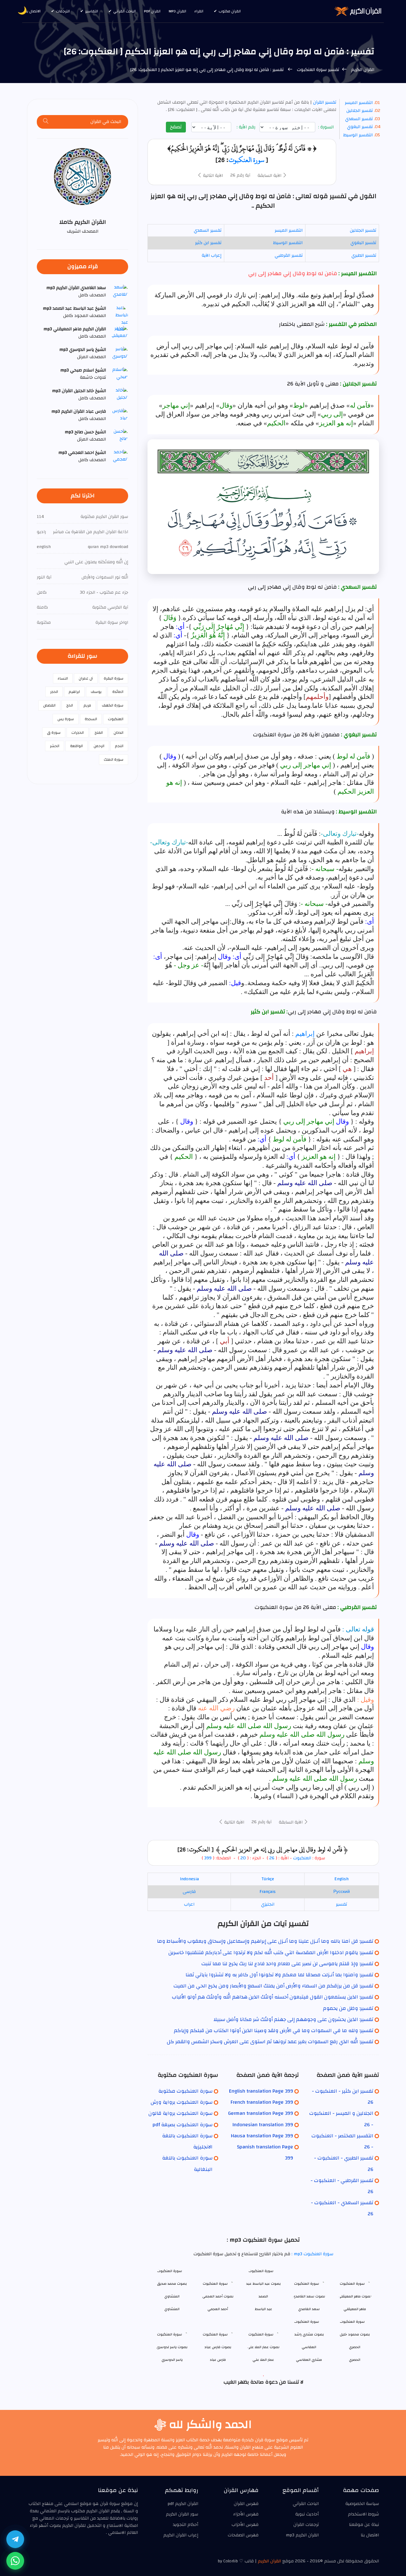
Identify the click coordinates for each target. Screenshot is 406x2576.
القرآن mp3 (177, 11)
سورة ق (54, 733)
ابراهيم (74, 692)
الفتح (99, 733)
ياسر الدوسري (172, 2360)
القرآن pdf (152, 11)
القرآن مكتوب (230, 11)
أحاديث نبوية (307, 2514)
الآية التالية (212, 176)
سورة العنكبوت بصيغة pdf (183, 2125)
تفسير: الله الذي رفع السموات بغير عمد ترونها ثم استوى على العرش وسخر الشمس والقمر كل (270, 2042)
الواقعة (76, 746)
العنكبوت (302, 1858)
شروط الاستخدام (363, 2514)
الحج (70, 705)
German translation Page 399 (261, 2113)
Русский (342, 1892)
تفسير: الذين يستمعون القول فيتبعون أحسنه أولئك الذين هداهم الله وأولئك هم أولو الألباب (273, 1997)
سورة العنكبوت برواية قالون (180, 2113)
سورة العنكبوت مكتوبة (185, 2091)
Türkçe (268, 1879)
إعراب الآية (212, 255)
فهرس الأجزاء (246, 2514)
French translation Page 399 (262, 2102)
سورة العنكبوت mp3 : (312, 2254)
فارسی (189, 1892)
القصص (49, 705)
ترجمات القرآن (306, 2525)
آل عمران (86, 678)
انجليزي (268, 1904)
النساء (63, 678)
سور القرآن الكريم (182, 2514)
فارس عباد (218, 2360)
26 (272, 1858)
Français (268, 1892)
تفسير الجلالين (360, 111)
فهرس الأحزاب (245, 2525)
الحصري (355, 2360)
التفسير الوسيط (358, 135)
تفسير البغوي (360, 127)
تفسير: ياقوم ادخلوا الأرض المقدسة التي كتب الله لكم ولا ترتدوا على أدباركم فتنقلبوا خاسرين (271, 1953)
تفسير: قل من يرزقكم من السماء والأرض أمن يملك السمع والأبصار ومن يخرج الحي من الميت (273, 1986)
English (341, 1879)
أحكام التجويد (186, 2525)
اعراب (189, 1904)
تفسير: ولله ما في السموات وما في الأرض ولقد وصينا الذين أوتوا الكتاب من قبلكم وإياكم (274, 2030)
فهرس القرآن (246, 2504)
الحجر (54, 692)
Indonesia (189, 1879)
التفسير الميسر (359, 103)
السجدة (91, 719)
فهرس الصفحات (243, 2535)
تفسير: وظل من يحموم (348, 2008)
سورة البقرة (114, 678)
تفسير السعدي (359, 119)
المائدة (118, 692)
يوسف (96, 692)
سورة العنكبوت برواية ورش (182, 2102)
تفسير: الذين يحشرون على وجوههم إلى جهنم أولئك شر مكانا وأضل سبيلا (293, 2019)
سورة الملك (114, 759)
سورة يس (66, 719)
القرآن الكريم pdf (183, 2504)
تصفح (176, 127)
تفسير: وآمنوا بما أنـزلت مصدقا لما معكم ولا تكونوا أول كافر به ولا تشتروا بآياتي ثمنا (279, 1975)
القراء (199, 11)
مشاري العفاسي (309, 2360)
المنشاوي (172, 2309)
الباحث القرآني (124, 11)
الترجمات (63, 11)
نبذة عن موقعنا (364, 2525)
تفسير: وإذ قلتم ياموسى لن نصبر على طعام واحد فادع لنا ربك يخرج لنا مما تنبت (287, 1964)
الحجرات (78, 733)
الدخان (118, 733)
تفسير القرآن (324, 102)
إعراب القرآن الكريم (181, 2535)
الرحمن (99, 746)
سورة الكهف (113, 705)
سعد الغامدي (309, 2309)
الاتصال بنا (33, 11)
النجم (119, 746)
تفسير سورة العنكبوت (317, 70)
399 (208, 1858)
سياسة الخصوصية (362, 2504)
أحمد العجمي (218, 2309)
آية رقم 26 (240, 175)
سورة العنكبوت (246, 160)
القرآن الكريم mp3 (302, 2535)
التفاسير (92, 11)
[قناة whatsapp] (15, 2561)
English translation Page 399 (261, 2091)
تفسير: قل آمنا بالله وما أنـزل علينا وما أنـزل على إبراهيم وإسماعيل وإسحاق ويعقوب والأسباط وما (265, 1941)
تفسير (341, 1904)
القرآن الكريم (362, 70)
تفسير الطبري (364, 255)
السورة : (327, 127)
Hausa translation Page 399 (262, 2136)
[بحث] (46, 122)
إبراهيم (305, 1034)
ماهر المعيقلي (355, 2309)
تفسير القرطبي (289, 255)
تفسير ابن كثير (208, 243)
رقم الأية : (247, 127)
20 (242, 1858)
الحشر (55, 746)
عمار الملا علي (263, 2360)
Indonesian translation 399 (263, 2125)
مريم (87, 705)
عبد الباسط (263, 2309)
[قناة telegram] (15, 2539)
